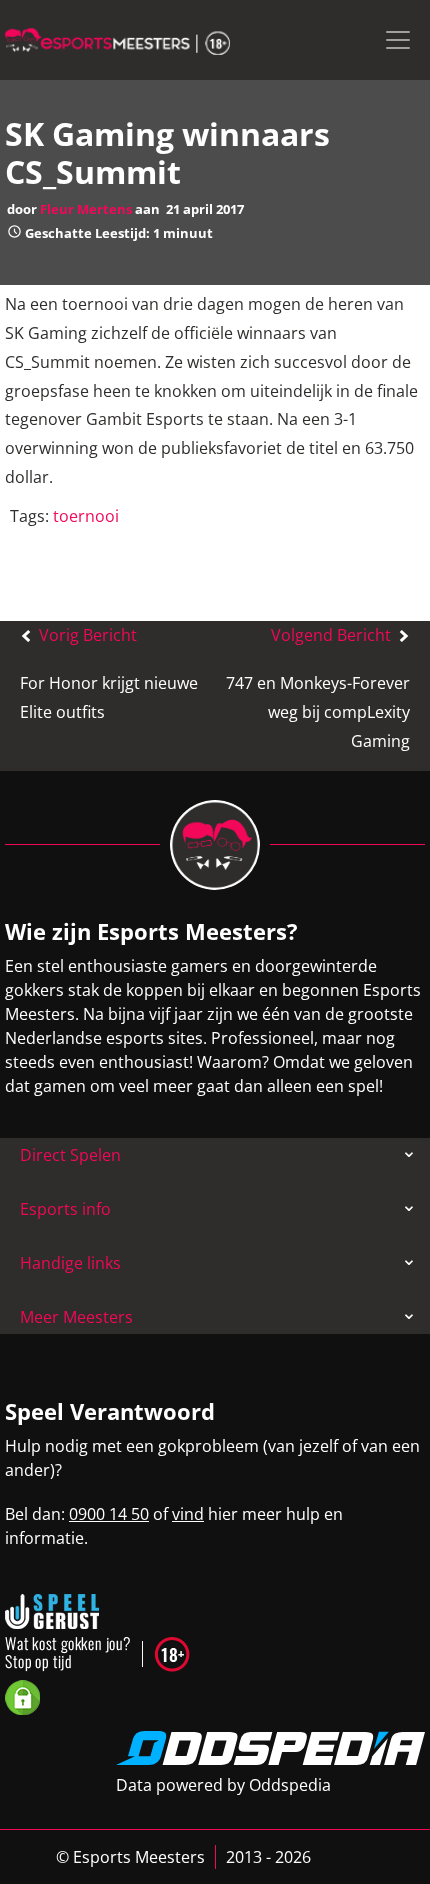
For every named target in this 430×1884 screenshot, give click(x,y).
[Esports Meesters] (117, 40)
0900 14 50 (109, 1514)
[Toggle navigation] (398, 40)
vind (188, 1514)
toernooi (86, 516)
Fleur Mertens (86, 209)
